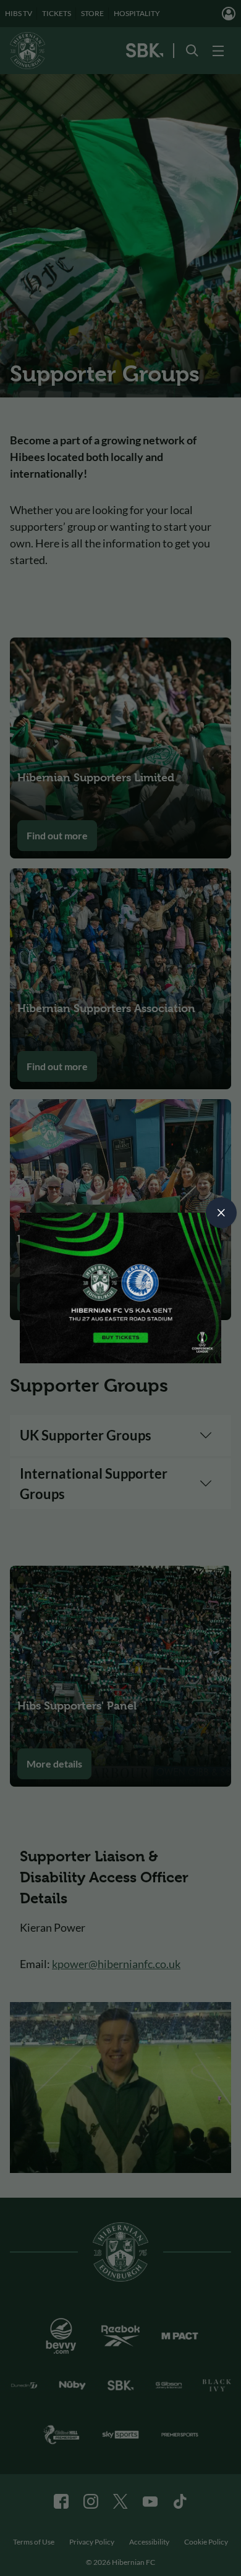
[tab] (221, 1213)
